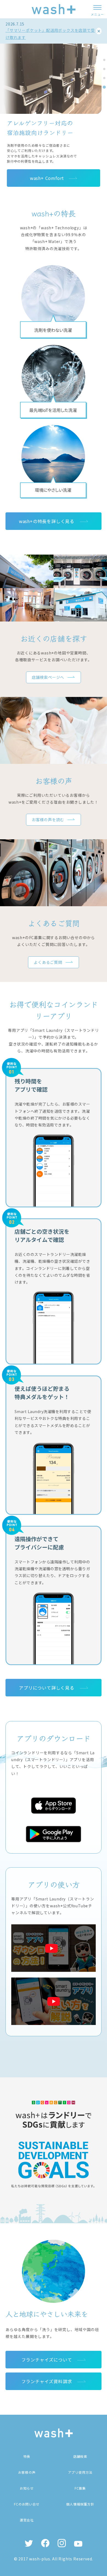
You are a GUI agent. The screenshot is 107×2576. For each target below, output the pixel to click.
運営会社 (27, 2520)
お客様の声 (27, 2472)
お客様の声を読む (48, 820)
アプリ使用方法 (80, 2472)
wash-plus (40, 2559)
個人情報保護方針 (80, 2504)
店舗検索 (80, 2456)
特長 (27, 2456)
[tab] (104, 60)
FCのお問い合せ (27, 2504)
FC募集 (80, 2488)
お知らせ (27, 2488)
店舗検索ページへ (48, 677)
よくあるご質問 (48, 962)
